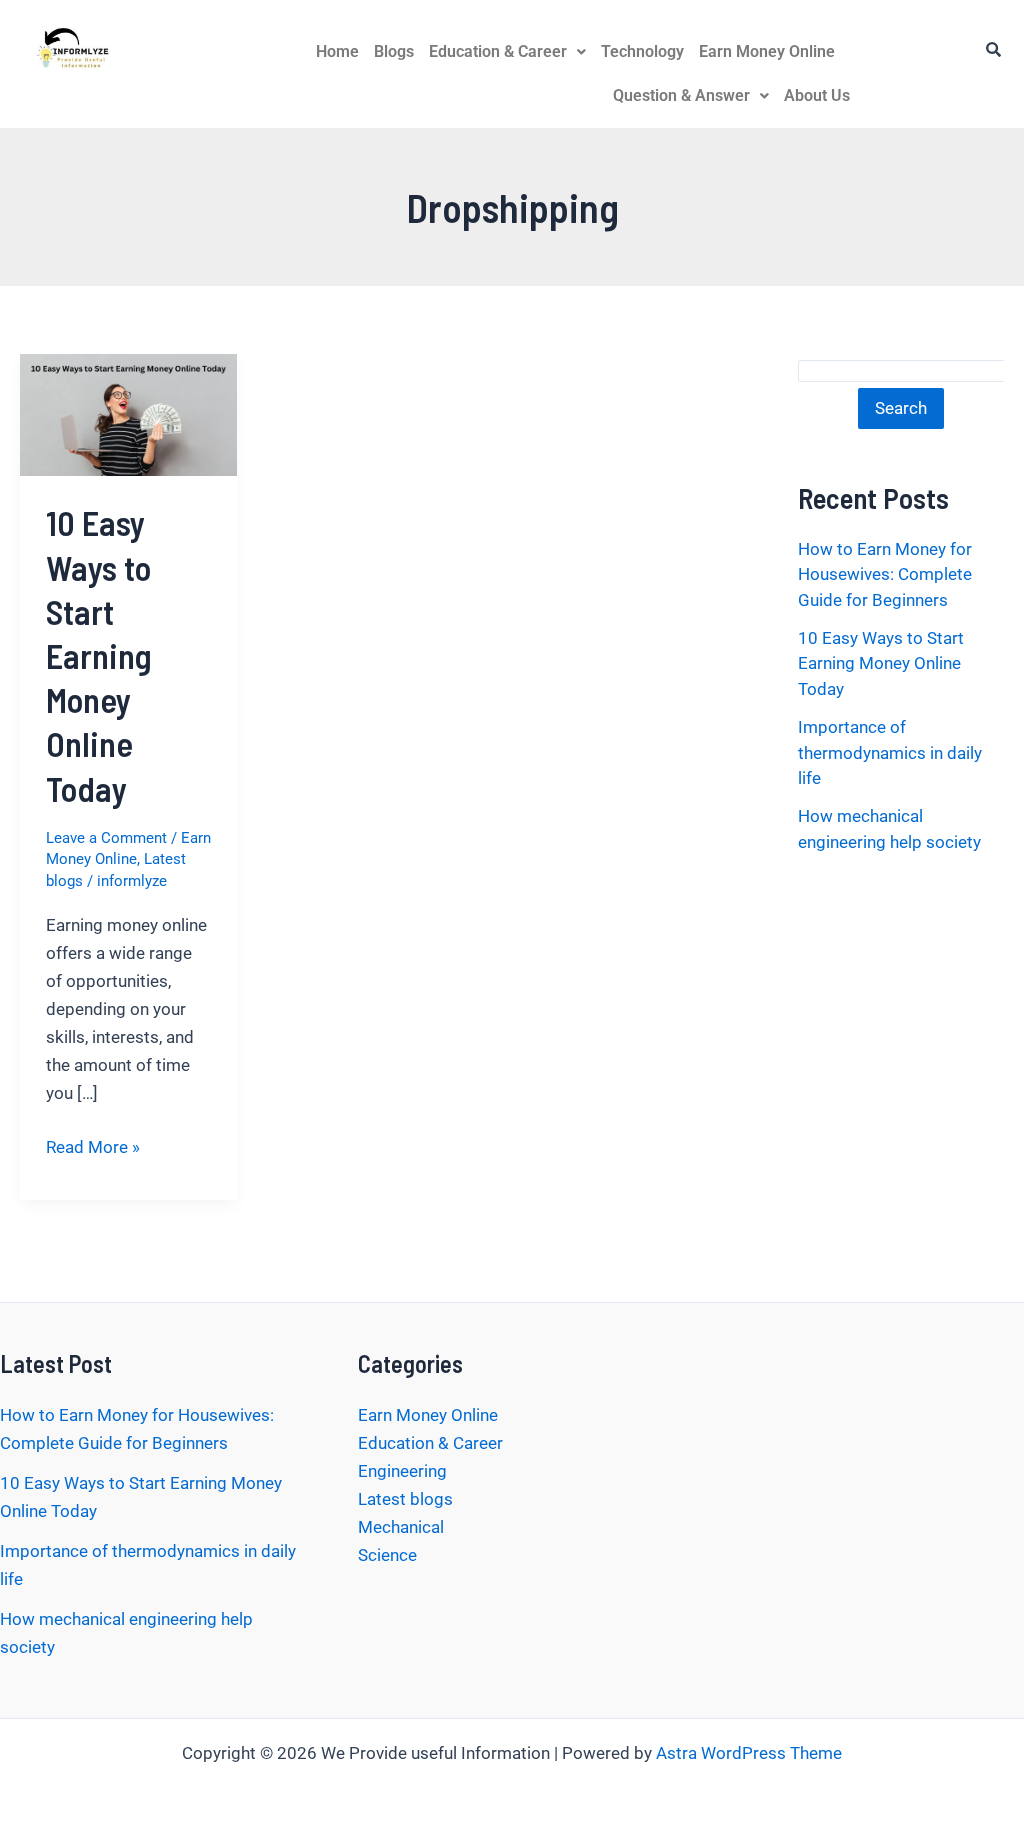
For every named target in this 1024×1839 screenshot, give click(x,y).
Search (901, 408)
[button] (507, 52)
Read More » (93, 1145)
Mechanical (401, 1527)
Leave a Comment (106, 838)
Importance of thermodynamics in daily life (890, 752)
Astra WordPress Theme (749, 1753)
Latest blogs (405, 1499)
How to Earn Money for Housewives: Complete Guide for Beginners (885, 574)
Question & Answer (681, 95)
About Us (817, 95)
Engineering (402, 1471)
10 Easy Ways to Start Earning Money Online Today (99, 655)
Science (387, 1555)
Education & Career (498, 51)
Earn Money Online (767, 51)
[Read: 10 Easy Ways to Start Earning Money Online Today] (128, 413)
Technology (642, 51)
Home (337, 51)
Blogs (394, 51)
